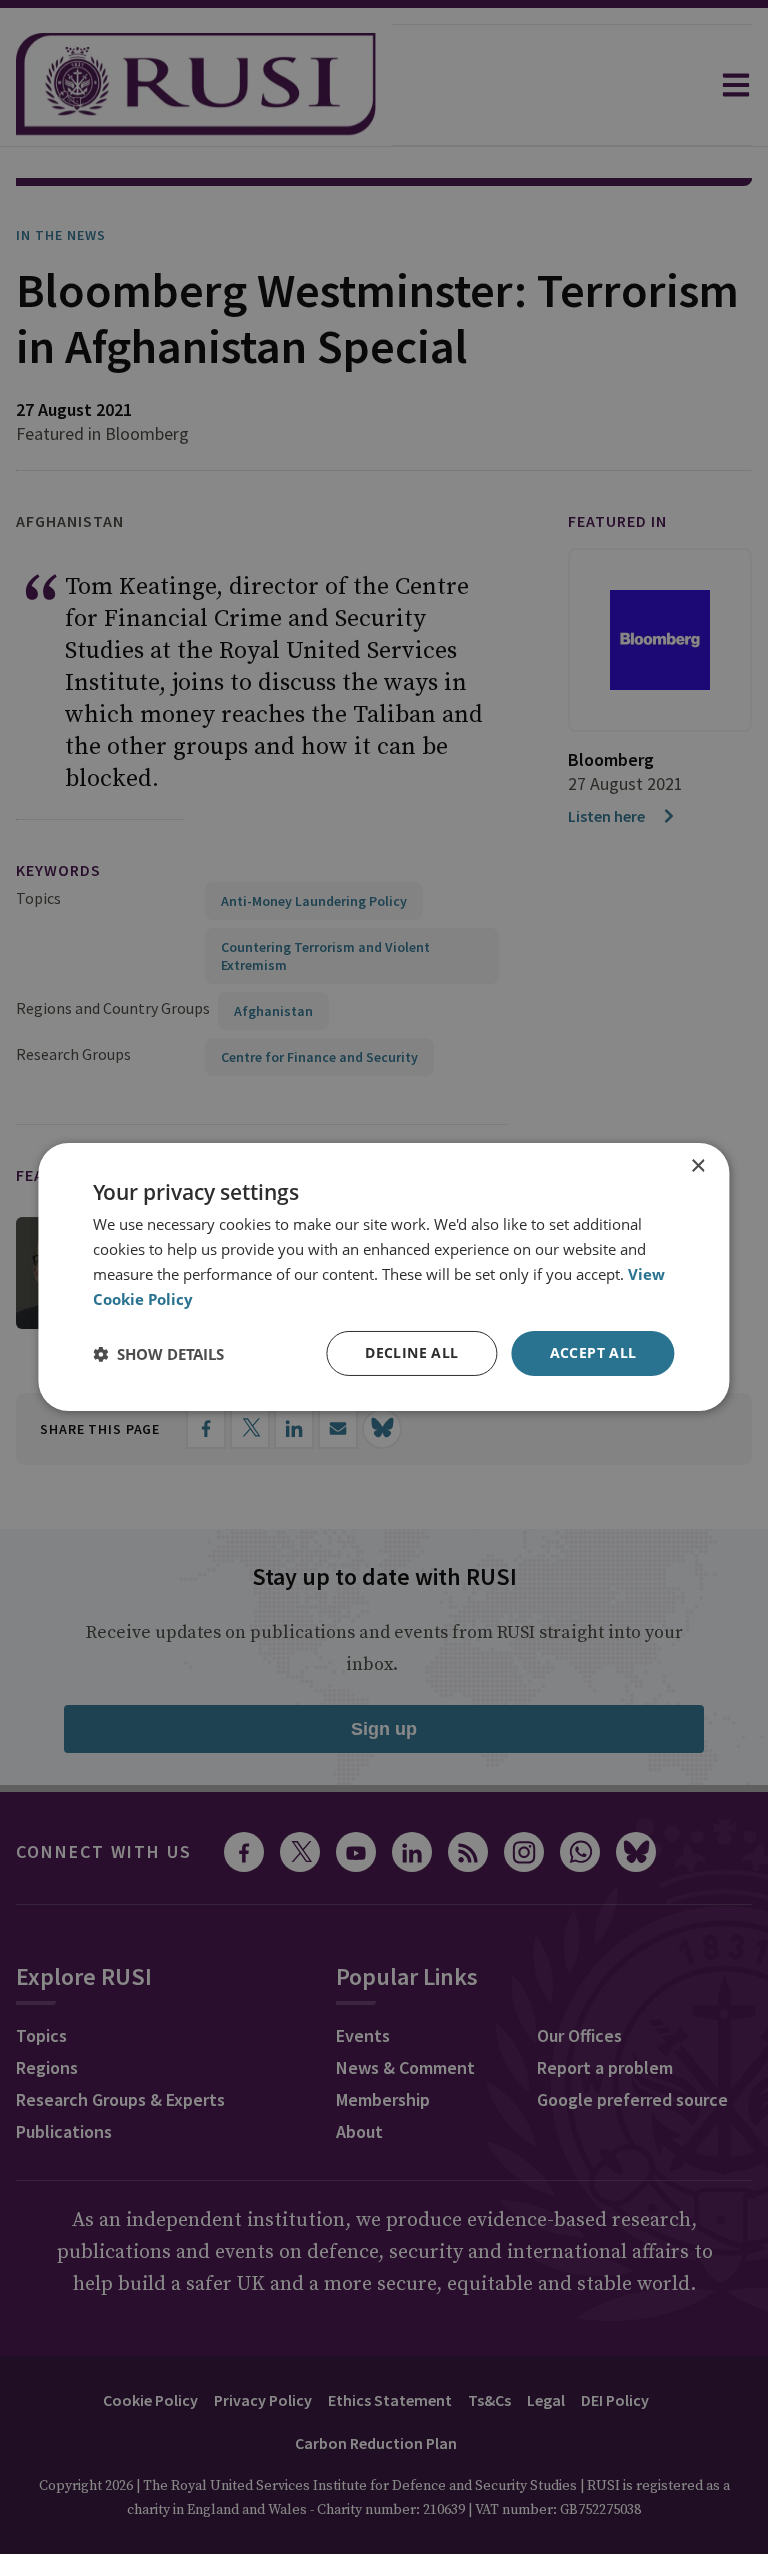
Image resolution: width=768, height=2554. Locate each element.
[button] (158, 1354)
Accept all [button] (593, 1352)
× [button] (697, 1166)
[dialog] (383, 1277)
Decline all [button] (411, 1352)
